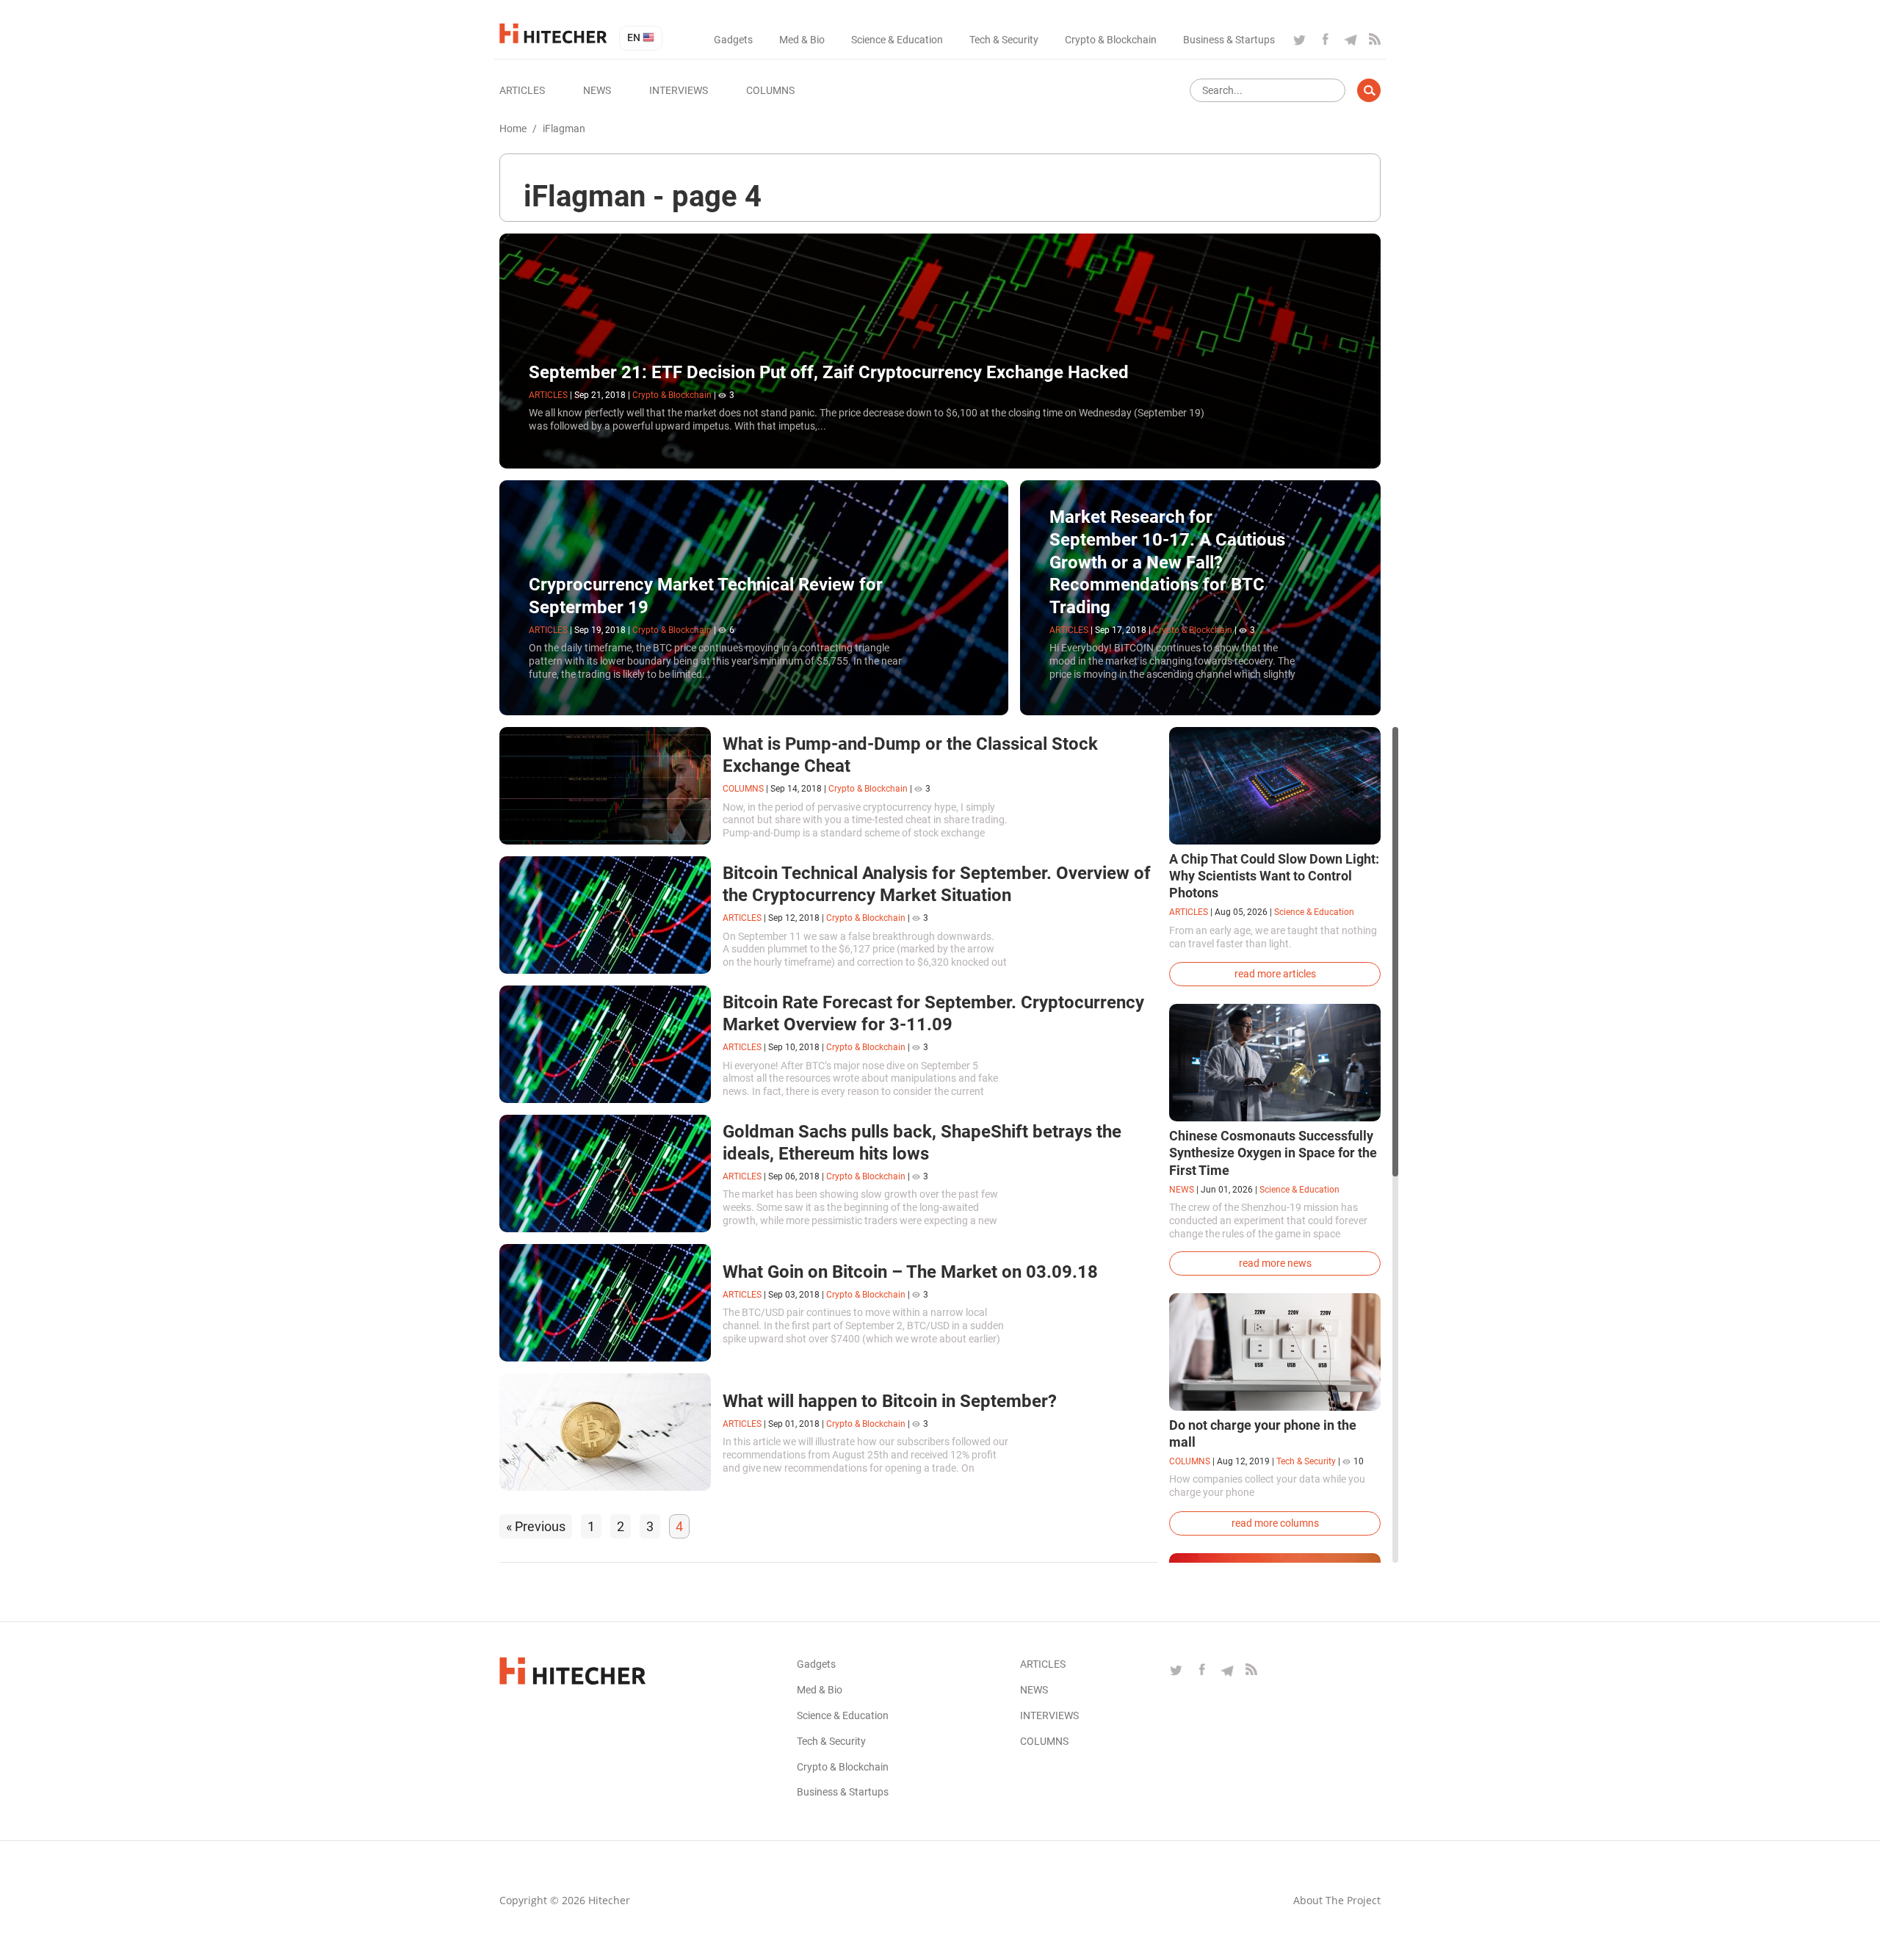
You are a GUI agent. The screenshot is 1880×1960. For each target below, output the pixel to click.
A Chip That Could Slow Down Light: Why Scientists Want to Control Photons (1274, 876)
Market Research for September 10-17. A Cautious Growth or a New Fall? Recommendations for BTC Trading (1167, 562)
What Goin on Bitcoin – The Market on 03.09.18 (910, 1272)
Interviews (679, 90)
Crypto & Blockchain (1111, 40)
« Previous (536, 1526)
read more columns (1275, 1523)
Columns (770, 90)
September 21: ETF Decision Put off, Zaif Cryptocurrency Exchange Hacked (829, 372)
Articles (522, 90)
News (597, 90)
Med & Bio (802, 40)
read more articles (1275, 974)
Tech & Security (1004, 40)
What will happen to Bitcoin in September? (890, 1401)
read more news (1275, 1263)
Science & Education (897, 40)
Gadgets (733, 40)
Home (513, 129)
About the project (1337, 1900)
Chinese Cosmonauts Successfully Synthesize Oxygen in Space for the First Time (1273, 1153)
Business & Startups (1229, 40)
